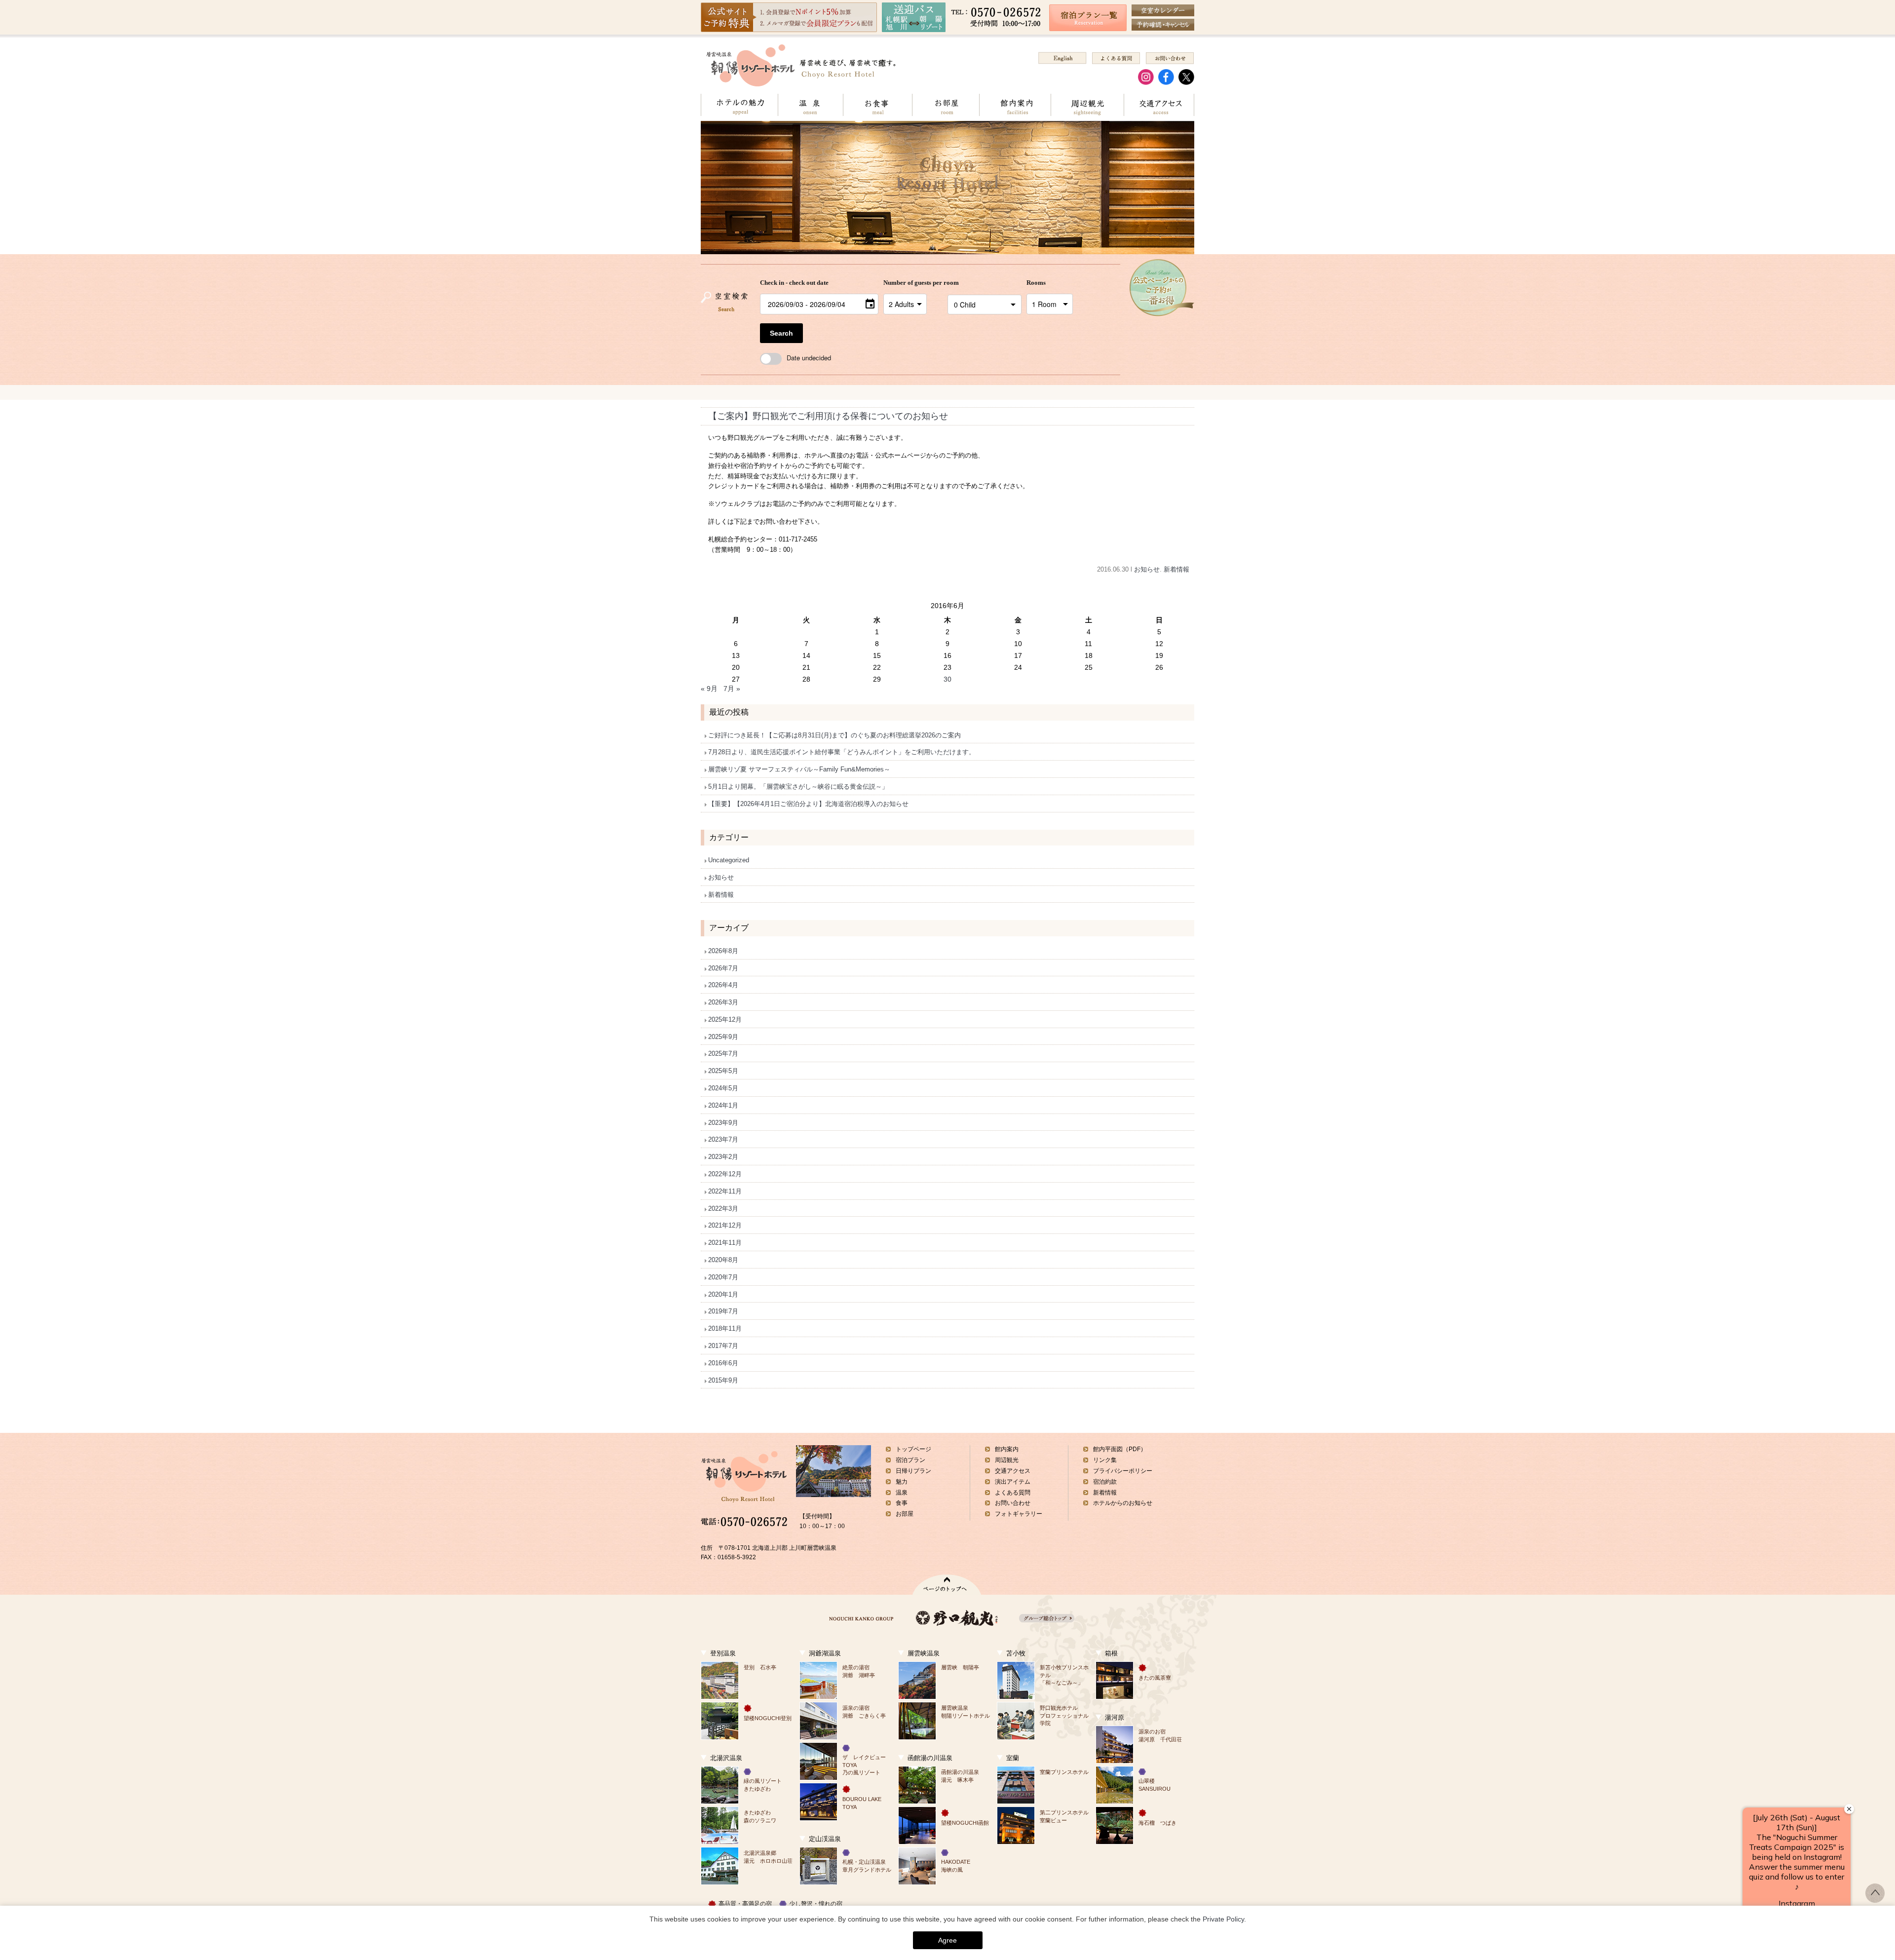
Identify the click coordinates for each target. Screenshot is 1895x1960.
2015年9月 (723, 1380)
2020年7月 (723, 1277)
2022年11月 (725, 1191)
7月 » (732, 689)
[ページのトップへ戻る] (1875, 1900)
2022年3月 (723, 1209)
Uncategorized (729, 860)
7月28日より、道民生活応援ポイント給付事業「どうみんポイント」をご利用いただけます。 (842, 752)
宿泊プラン (910, 1460)
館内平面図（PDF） (1120, 1449)
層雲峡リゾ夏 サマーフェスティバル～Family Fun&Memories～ (799, 769)
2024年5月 (723, 1088)
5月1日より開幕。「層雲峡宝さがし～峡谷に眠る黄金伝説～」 (798, 787)
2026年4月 (723, 985)
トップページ (913, 1449)
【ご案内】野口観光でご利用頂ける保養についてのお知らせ (828, 416)
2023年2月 (723, 1157)
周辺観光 (1087, 105)
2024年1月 (723, 1105)
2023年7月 (723, 1139)
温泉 (810, 105)
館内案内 (1015, 105)
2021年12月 (725, 1225)
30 (947, 679)
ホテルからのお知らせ (1123, 1503)
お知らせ (1147, 569)
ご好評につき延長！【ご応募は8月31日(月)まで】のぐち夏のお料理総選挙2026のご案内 (834, 735)
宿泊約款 (1105, 1482)
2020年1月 (723, 1294)
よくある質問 (1013, 1493)
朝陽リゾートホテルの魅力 (739, 105)
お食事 (877, 105)
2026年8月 (723, 951)
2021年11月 (725, 1243)
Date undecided (809, 358)
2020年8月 (723, 1260)
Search (781, 333)
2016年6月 (723, 1363)
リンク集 (1105, 1460)
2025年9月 (723, 1037)
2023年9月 (723, 1123)
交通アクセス (1159, 105)
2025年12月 (725, 1019)
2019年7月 (723, 1311)
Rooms (1036, 283)
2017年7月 (723, 1346)
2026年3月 (723, 1002)
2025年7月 (723, 1054)
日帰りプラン (913, 1471)
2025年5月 (723, 1071)
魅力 (902, 1482)
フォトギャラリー (1019, 1514)
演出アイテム (1013, 1482)
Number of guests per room (913, 283)
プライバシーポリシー (1123, 1471)
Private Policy (1223, 1919)
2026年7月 (723, 968)
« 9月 (709, 689)
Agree (947, 1940)
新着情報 (1176, 569)
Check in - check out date (794, 283)
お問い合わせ (1013, 1503)
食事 (902, 1503)
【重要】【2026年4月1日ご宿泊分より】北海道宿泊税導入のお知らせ (808, 804)
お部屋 (946, 105)
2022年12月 (725, 1174)
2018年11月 (725, 1328)
